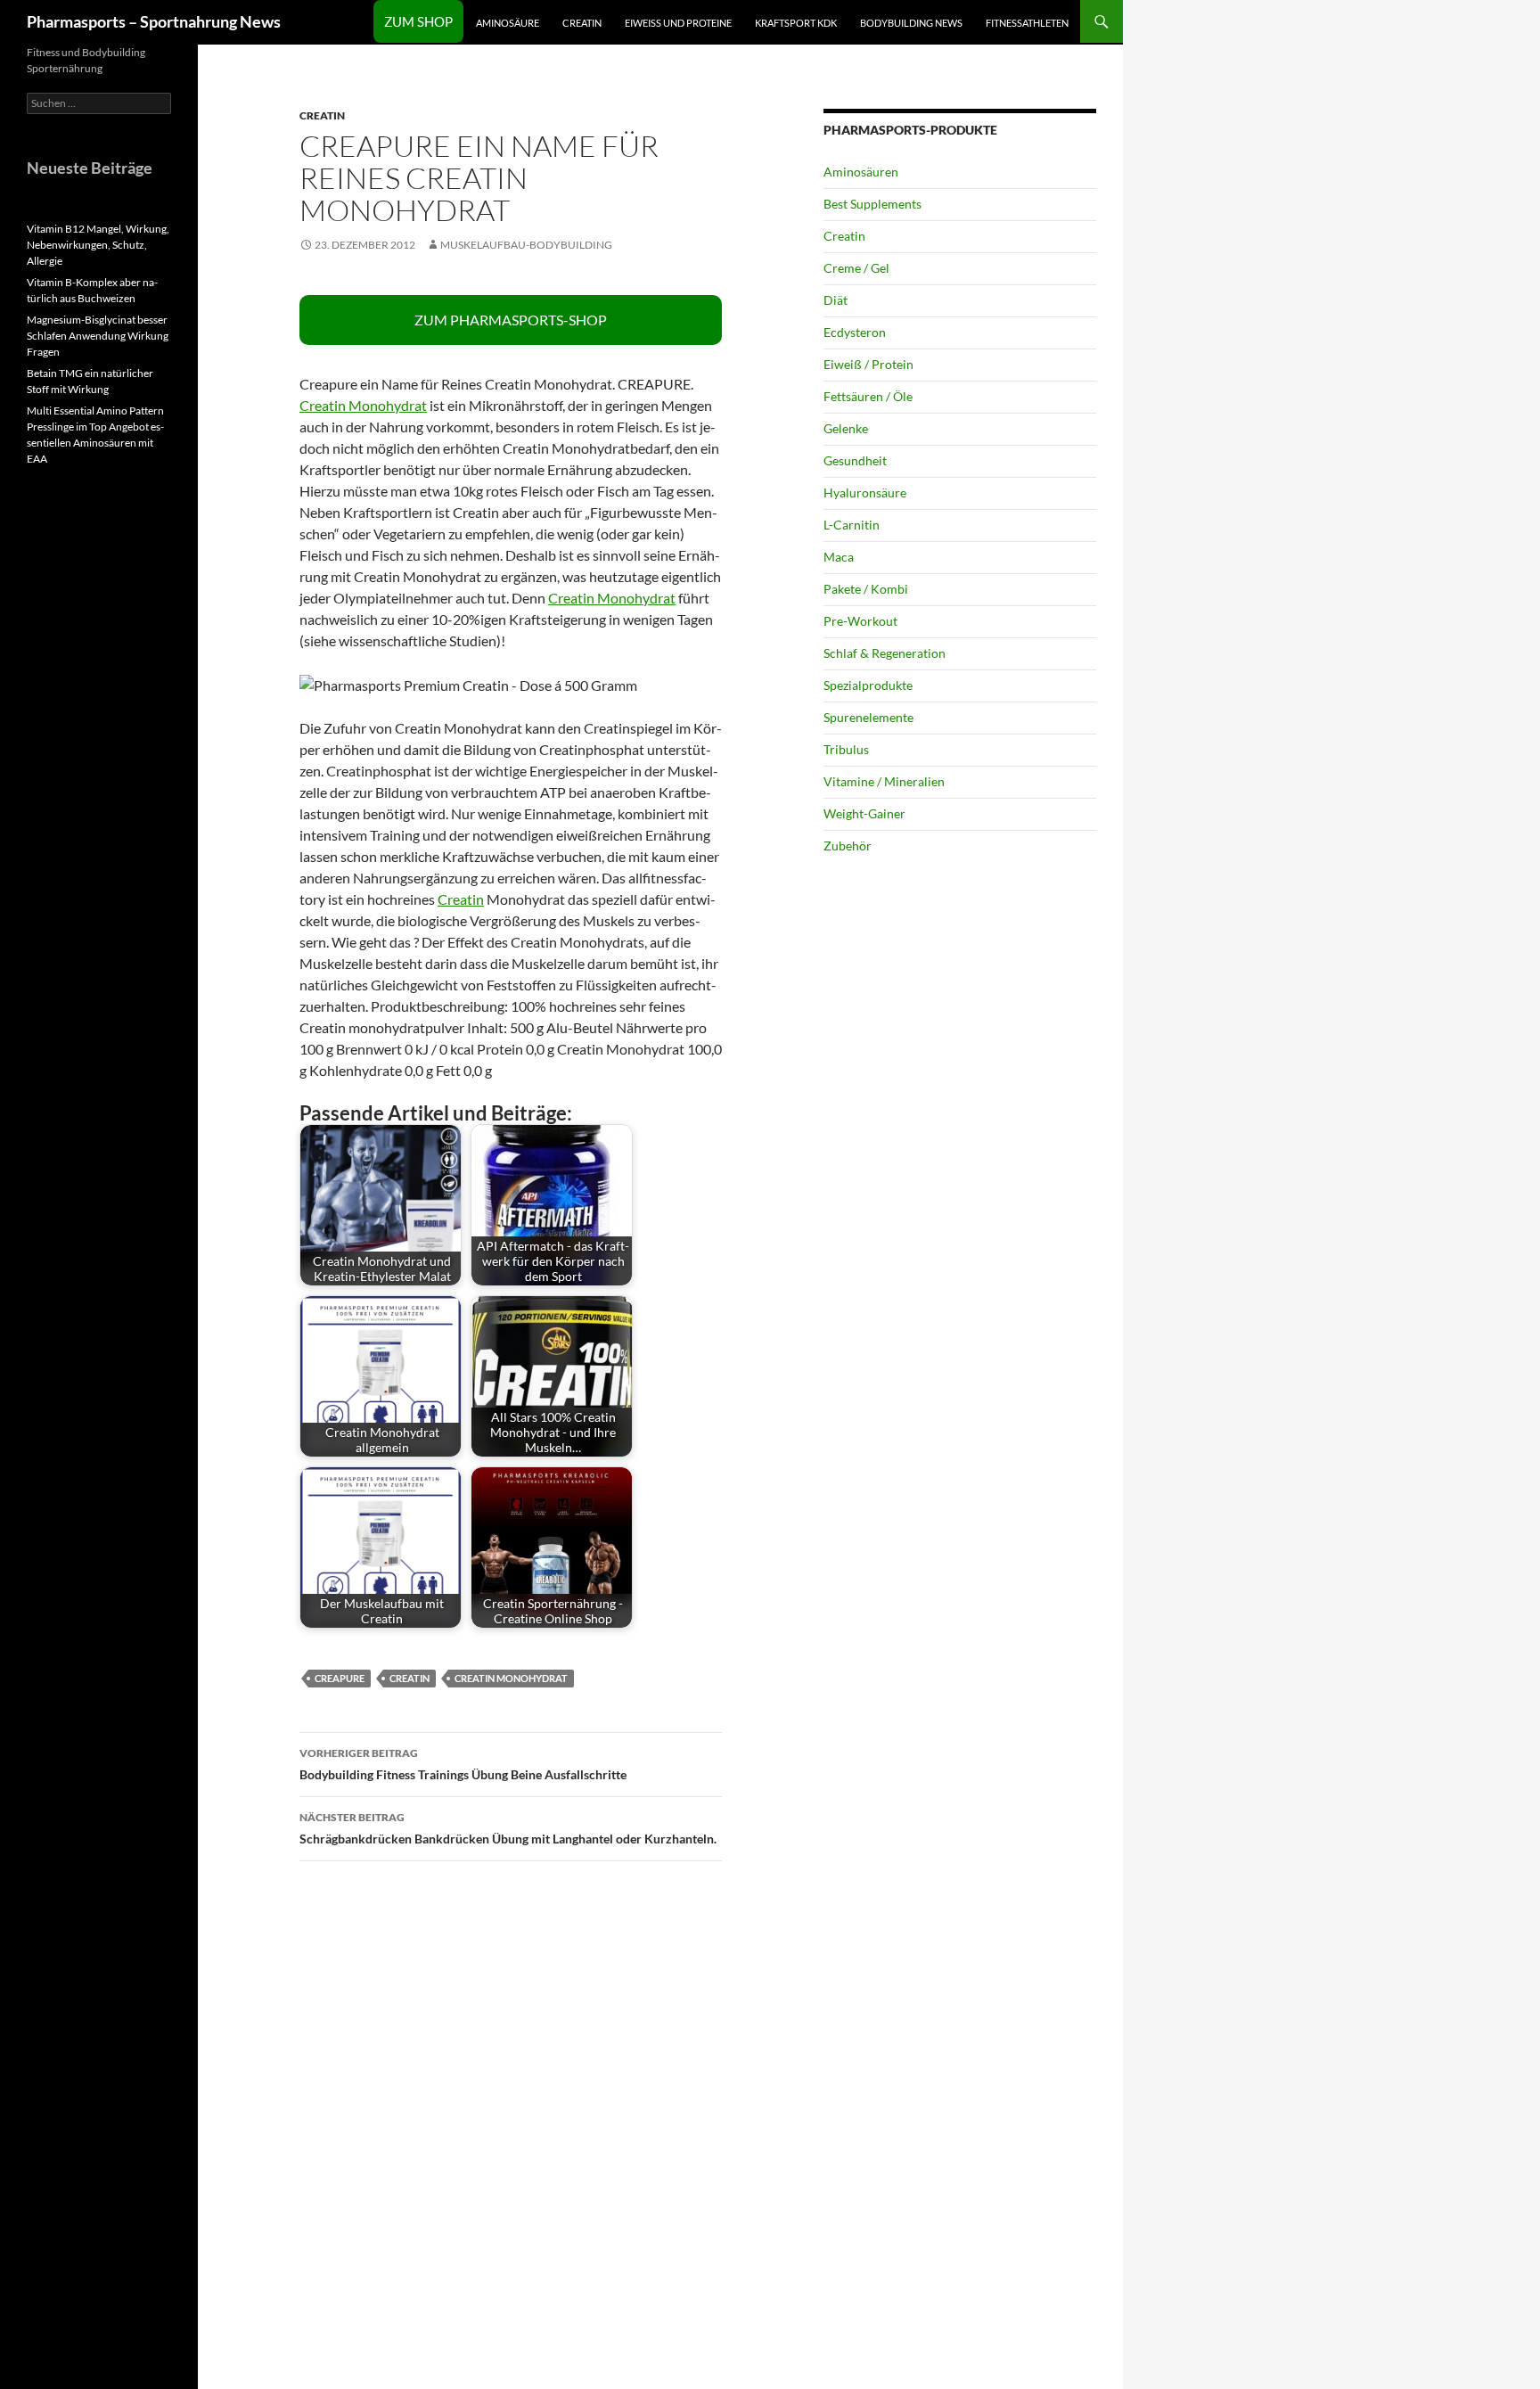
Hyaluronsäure (865, 493)
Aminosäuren (861, 172)
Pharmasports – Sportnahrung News (154, 21)
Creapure (340, 1678)
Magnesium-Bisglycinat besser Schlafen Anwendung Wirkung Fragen (98, 336)
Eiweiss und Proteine (678, 23)
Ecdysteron (855, 332)
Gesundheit (855, 460)
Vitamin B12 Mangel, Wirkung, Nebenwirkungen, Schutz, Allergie (98, 245)
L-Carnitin (852, 525)
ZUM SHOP (418, 21)
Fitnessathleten (1027, 23)
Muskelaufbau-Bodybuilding (526, 245)
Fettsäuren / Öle (868, 396)
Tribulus (846, 749)
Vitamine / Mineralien (884, 781)
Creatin (582, 23)
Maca (839, 557)
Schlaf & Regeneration (885, 653)
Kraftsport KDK (796, 23)
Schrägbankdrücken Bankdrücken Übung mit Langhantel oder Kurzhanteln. (508, 1828)
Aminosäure (508, 23)
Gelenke (846, 428)
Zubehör (848, 846)
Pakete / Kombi (866, 589)
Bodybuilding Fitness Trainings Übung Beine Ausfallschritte (463, 1764)
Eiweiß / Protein (868, 364)
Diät (836, 300)
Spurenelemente (868, 717)
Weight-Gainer (864, 813)
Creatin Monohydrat (363, 405)
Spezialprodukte (868, 685)
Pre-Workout (860, 621)
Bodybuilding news (911, 23)
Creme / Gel (856, 268)
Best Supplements (872, 204)
